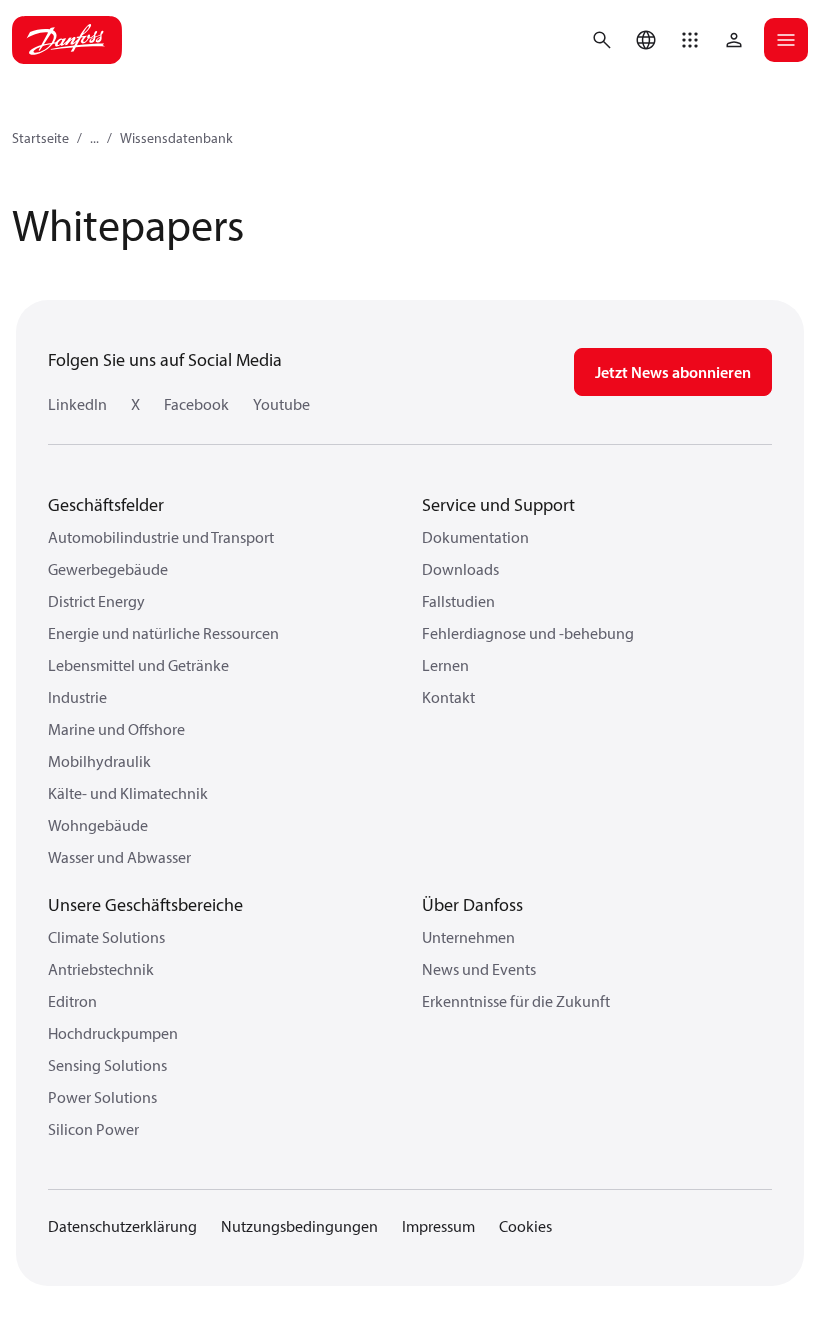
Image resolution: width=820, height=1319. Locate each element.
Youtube (281, 404)
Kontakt (448, 697)
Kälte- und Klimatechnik (128, 793)
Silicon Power (93, 1129)
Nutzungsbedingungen (299, 1226)
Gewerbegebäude (108, 569)
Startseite (40, 138)
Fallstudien (458, 601)
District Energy (96, 601)
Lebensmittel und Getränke (138, 665)
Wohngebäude (98, 825)
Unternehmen (468, 937)
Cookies (525, 1226)
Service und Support (498, 504)
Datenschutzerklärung (122, 1226)
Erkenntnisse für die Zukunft (516, 1001)
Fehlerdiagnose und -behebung (528, 633)
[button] (690, 40)
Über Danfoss (472, 904)
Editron (72, 1001)
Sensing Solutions (107, 1065)
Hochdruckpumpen (113, 1033)
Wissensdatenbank (176, 138)
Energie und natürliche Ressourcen (163, 633)
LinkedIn (77, 404)
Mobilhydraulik (99, 761)
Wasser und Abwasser (119, 857)
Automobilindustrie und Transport (161, 537)
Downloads (460, 569)
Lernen (445, 665)
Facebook (196, 404)
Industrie (77, 697)
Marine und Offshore (116, 729)
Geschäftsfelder (106, 504)
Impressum (438, 1226)
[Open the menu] (786, 40)
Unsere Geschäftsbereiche (145, 904)
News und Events (479, 969)
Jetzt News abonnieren (673, 372)
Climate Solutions (106, 937)
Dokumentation (475, 537)
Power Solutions (102, 1097)
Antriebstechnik (101, 969)
